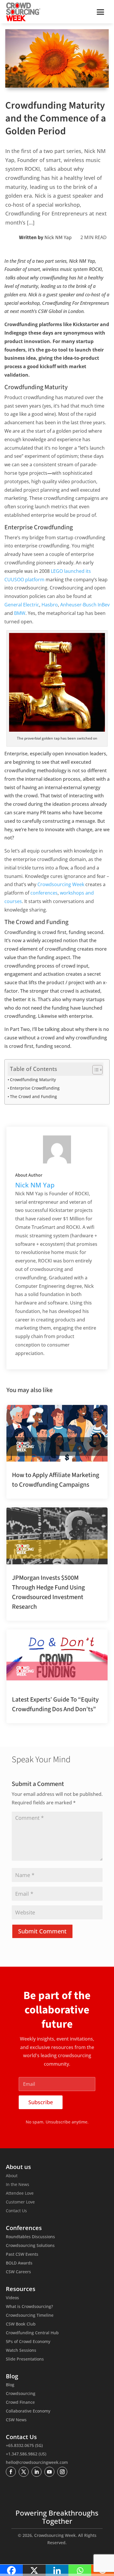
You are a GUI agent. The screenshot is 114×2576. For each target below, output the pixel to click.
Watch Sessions (21, 2351)
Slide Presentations (25, 2359)
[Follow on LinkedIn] (37, 2472)
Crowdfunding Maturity (33, 1080)
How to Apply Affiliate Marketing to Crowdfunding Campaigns (56, 1480)
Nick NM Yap (58, 238)
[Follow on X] (24, 2472)
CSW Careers (18, 2272)
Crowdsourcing (21, 2394)
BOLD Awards (19, 2263)
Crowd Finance (20, 2403)
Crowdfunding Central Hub (32, 2333)
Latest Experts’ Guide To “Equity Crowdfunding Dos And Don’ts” (55, 1704)
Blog (10, 2385)
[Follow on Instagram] (62, 2472)
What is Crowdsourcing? (29, 2307)
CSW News (16, 2420)
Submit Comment (42, 1931)
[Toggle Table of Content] (95, 1070)
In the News (18, 2185)
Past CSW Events (22, 2255)
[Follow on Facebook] (11, 2472)
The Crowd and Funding (33, 1096)
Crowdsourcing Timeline (30, 2316)
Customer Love (20, 2202)
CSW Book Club (21, 2324)
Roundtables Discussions (30, 2237)
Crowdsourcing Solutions (30, 2246)
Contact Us (16, 2211)
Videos (12, 2298)
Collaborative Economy (28, 2411)
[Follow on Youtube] (49, 2472)
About (12, 2176)
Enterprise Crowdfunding (35, 1088)
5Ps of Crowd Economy (28, 2342)
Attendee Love (20, 2194)
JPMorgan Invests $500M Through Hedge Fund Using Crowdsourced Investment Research (48, 1592)
